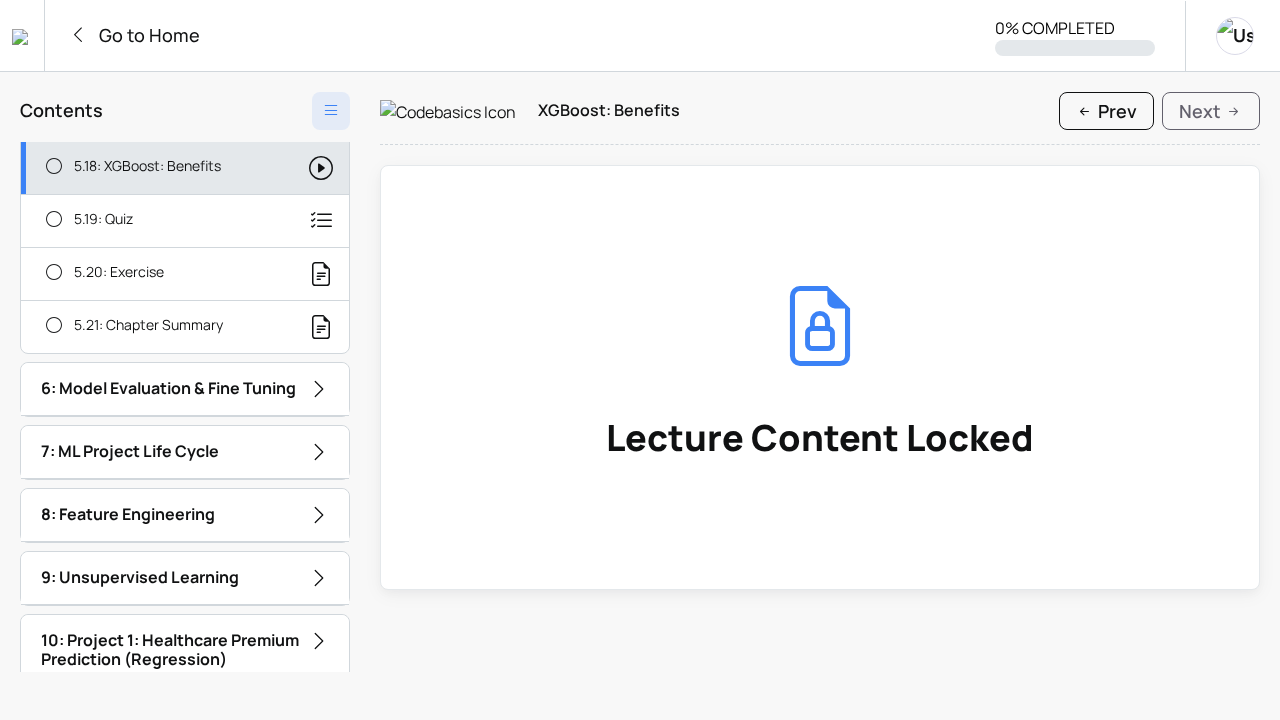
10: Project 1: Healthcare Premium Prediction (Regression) (170, 649)
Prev (1115, 111)
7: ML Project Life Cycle (130, 451)
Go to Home (147, 35)
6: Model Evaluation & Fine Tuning (168, 388)
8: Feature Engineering (128, 514)
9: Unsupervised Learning (140, 577)
